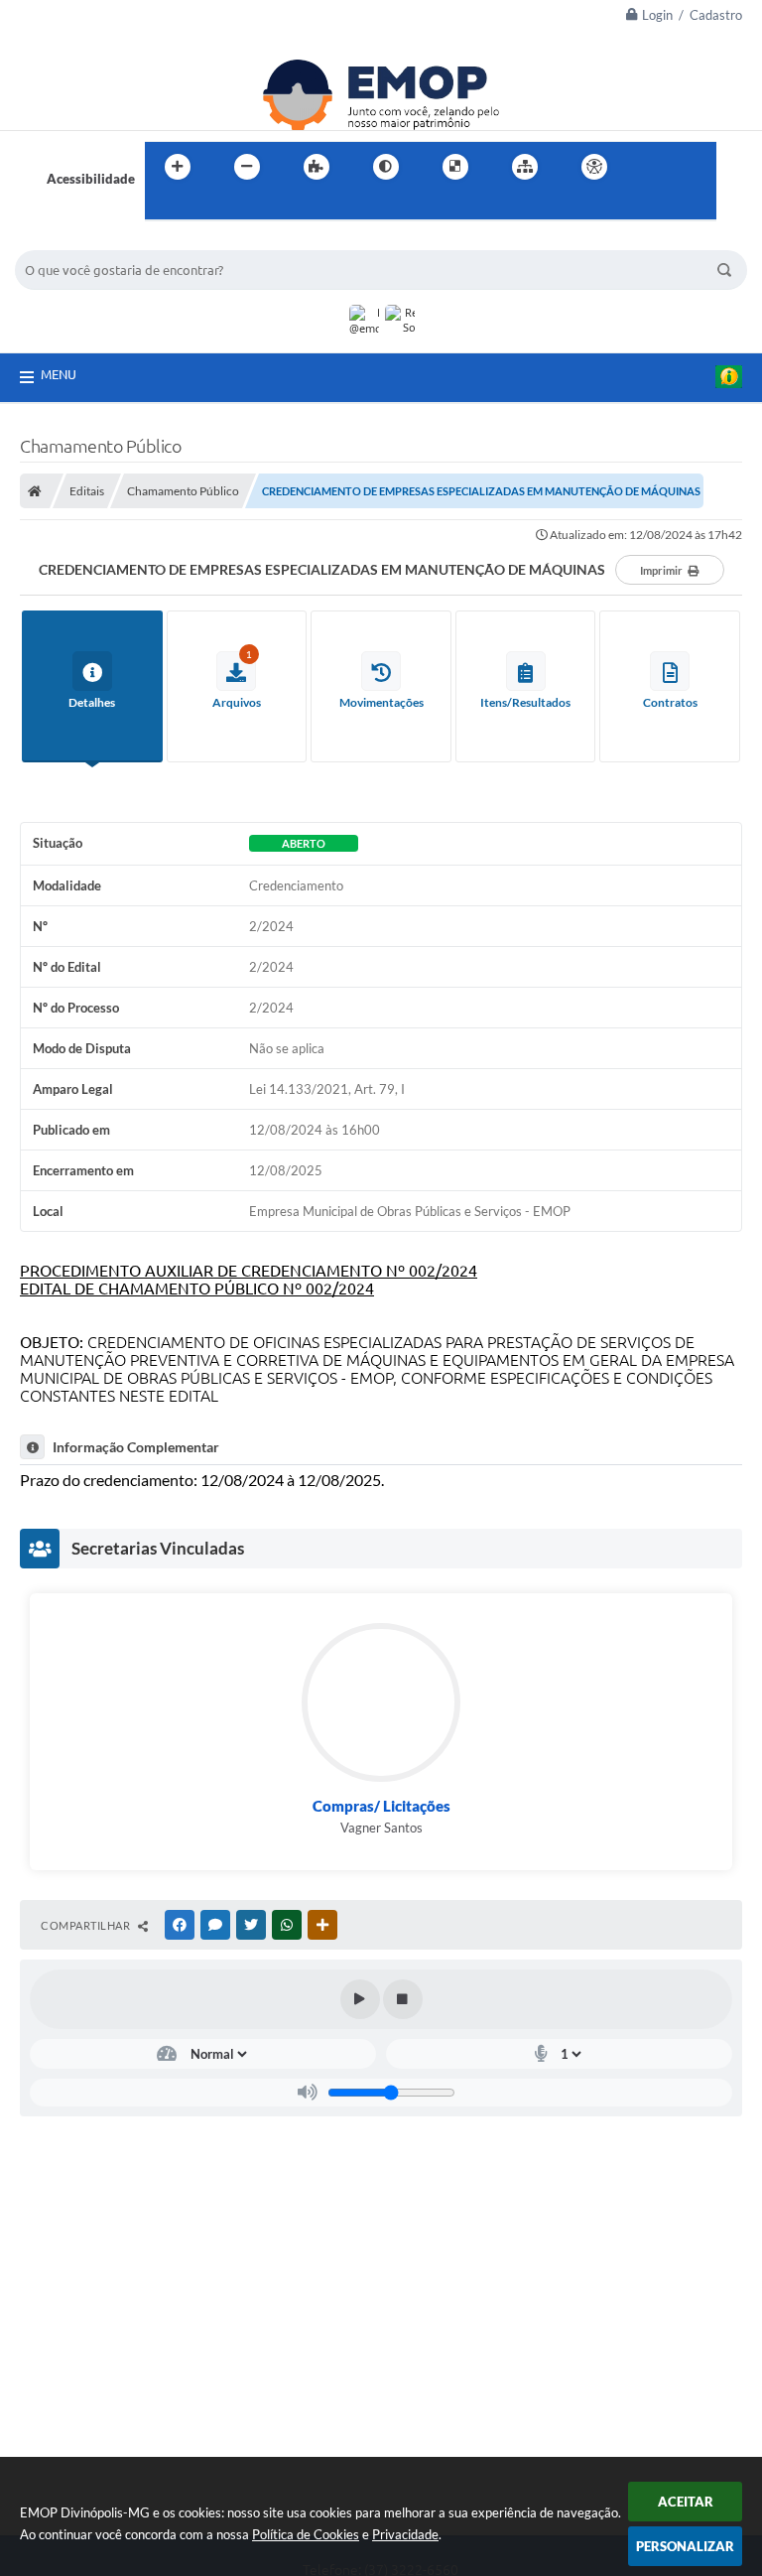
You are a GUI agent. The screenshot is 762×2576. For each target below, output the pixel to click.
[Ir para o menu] (695, 167)
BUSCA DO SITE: (73, 241)
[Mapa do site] (525, 167)
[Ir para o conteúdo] (651, 167)
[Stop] (403, 1999)
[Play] (360, 1999)
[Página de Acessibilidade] (594, 167)
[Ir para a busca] (165, 207)
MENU (59, 374)
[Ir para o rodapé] (208, 207)
